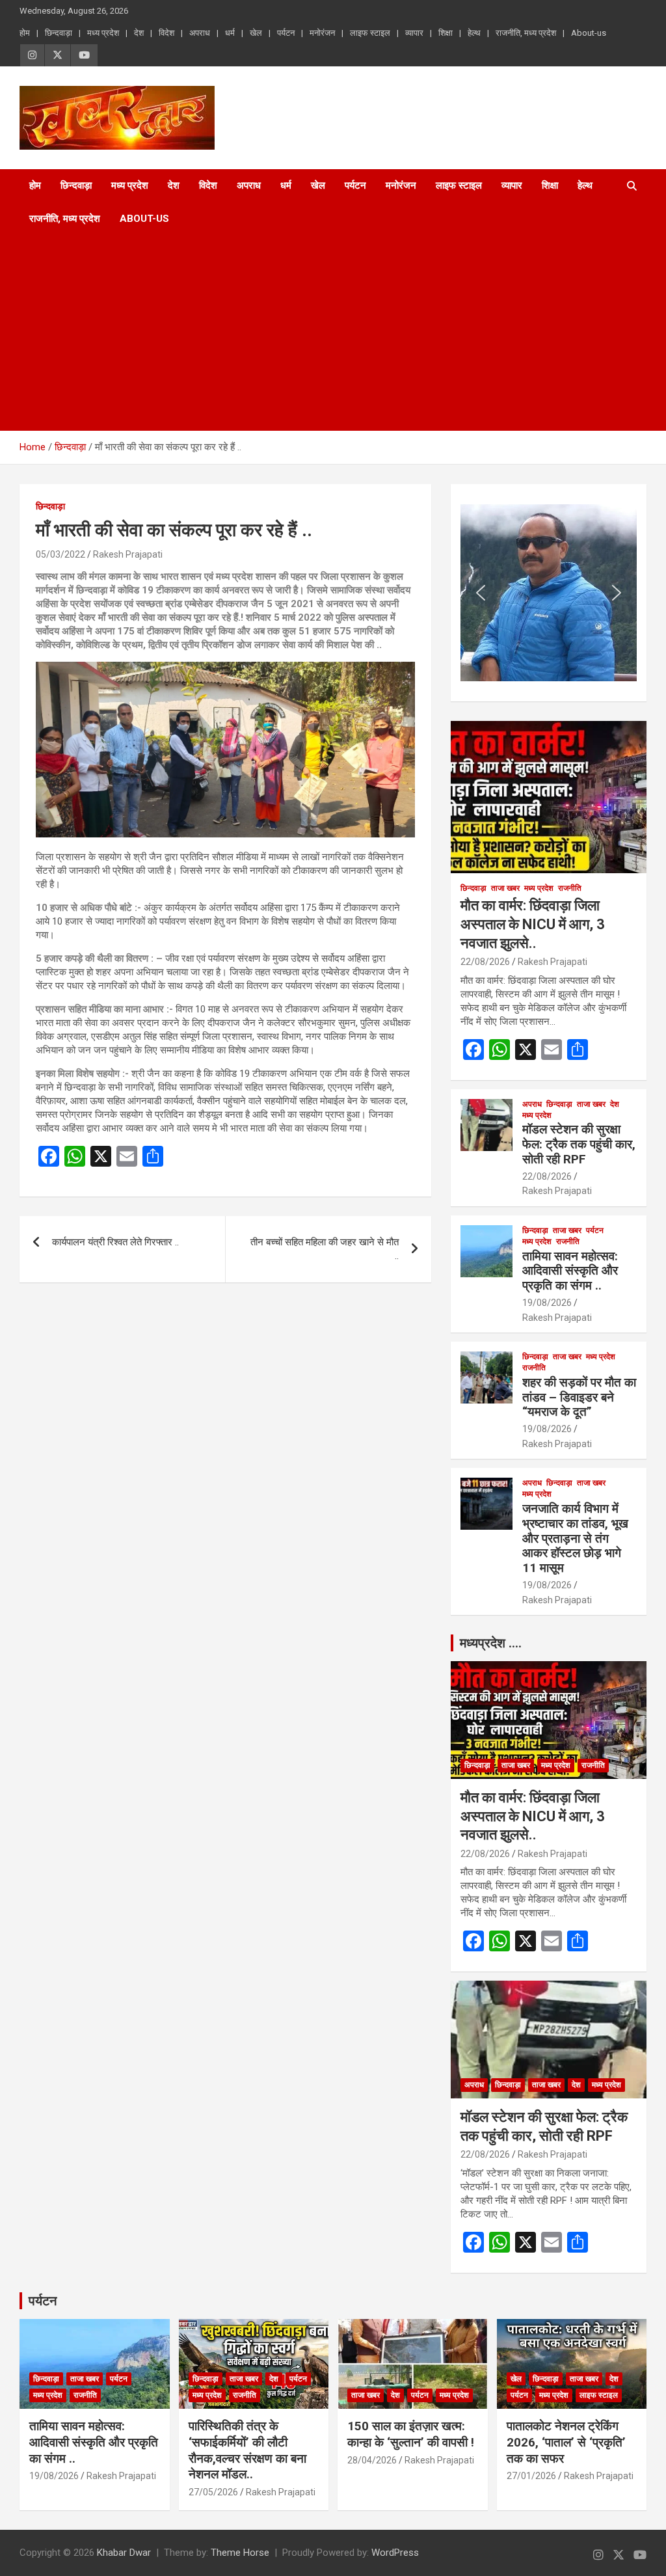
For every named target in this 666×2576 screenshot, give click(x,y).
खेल (256, 33)
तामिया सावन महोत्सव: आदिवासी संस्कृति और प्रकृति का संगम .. (570, 1271)
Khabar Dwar (124, 2553)
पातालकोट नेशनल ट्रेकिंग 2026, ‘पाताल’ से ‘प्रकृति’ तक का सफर (566, 2442)
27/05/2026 (213, 2492)
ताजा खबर (505, 888)
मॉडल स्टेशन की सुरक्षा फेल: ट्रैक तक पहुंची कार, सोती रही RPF (579, 1144)
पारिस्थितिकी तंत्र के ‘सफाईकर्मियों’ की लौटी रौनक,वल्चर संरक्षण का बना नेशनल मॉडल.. (247, 2450)
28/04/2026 (372, 2460)
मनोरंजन (322, 33)
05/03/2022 (60, 554)
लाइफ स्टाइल (370, 33)
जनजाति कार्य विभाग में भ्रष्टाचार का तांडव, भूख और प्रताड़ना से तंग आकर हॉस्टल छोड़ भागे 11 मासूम (575, 1538)
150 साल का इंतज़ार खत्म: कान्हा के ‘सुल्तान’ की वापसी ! (411, 2434)
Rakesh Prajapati (128, 554)
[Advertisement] (315, 333)
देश (139, 33)
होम (25, 33)
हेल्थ (474, 33)
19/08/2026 (547, 1303)
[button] (481, 593)
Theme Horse (240, 2553)
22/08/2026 (485, 962)
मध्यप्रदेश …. (491, 1643)
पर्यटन (286, 33)
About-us (589, 33)
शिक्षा (446, 33)
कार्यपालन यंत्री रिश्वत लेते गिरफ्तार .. (115, 1242)
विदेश (166, 33)
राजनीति (570, 888)
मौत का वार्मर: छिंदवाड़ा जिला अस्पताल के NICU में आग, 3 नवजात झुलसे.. (533, 924)
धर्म (230, 33)
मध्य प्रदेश (103, 33)
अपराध (200, 33)
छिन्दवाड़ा (59, 33)
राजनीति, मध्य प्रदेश (526, 33)
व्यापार (414, 33)
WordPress (395, 2553)
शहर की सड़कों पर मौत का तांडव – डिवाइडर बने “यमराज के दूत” (579, 1397)
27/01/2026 (531, 2476)
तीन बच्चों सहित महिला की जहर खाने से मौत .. (325, 1249)
